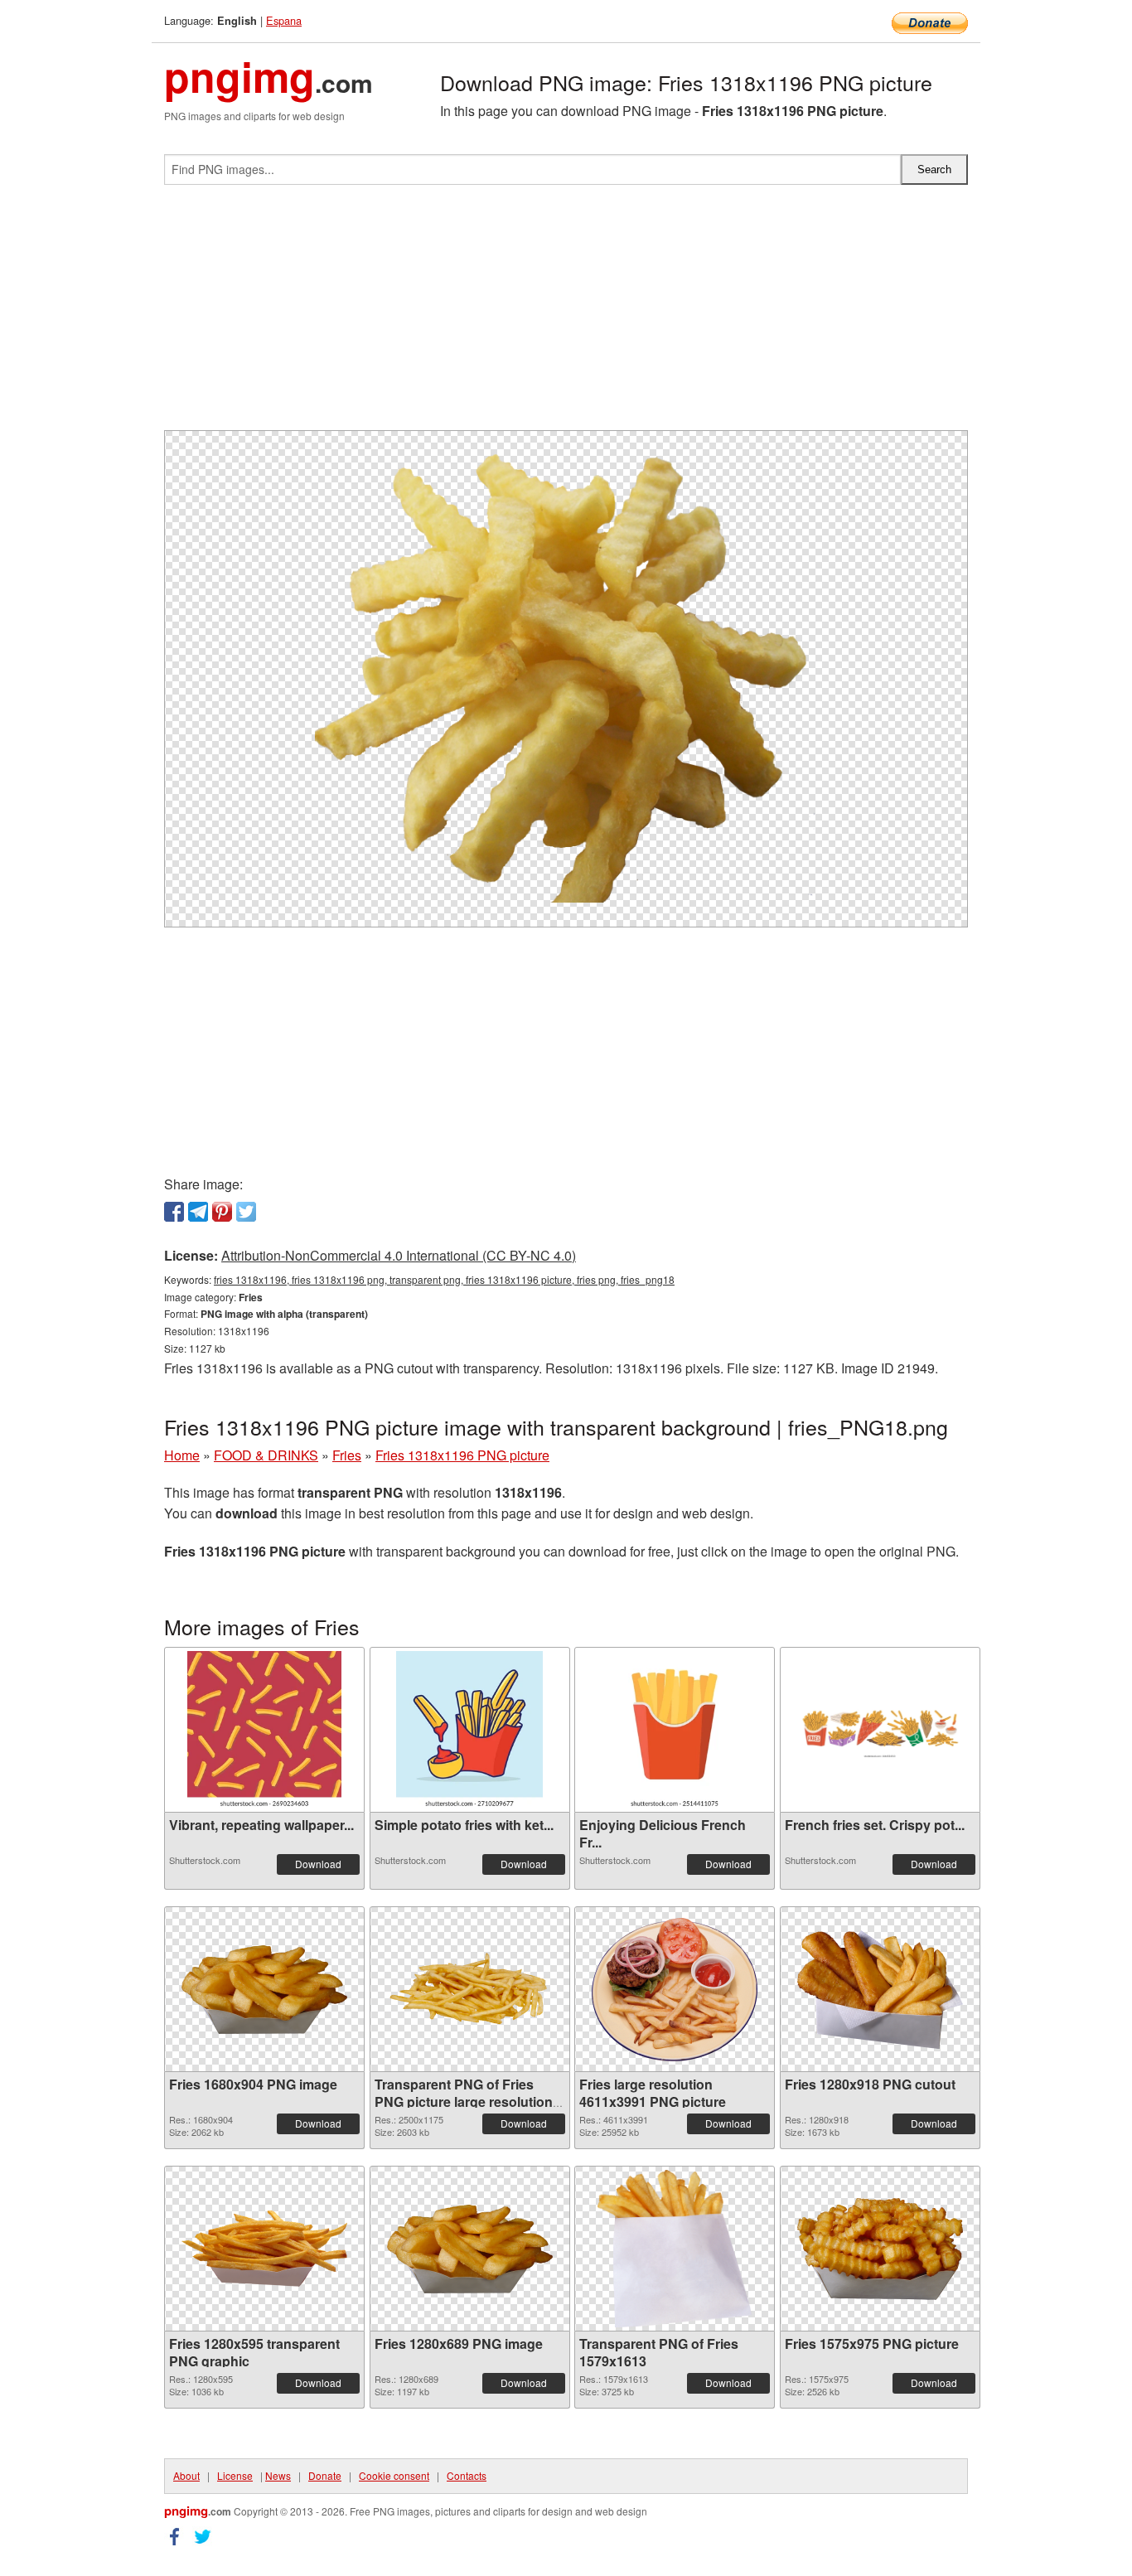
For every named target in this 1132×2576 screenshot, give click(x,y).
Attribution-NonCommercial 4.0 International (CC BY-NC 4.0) (399, 1255)
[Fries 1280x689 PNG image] (470, 2249)
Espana (284, 20)
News (278, 2475)
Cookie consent (394, 2475)
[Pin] (222, 1212)
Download (318, 1864)
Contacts (467, 2475)
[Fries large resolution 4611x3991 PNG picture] (675, 1990)
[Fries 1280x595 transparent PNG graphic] (264, 2249)
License (235, 2475)
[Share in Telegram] (198, 1212)
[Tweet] (246, 1212)
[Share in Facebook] (174, 1212)
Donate (325, 2475)
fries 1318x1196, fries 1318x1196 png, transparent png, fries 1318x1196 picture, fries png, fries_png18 (444, 1279)
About (186, 2475)
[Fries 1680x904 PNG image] (264, 1990)
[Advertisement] (566, 314)
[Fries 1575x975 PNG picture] (880, 2249)
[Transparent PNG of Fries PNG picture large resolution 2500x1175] (470, 1989)
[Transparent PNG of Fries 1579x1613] (674, 2249)
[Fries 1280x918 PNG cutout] (880, 1990)
